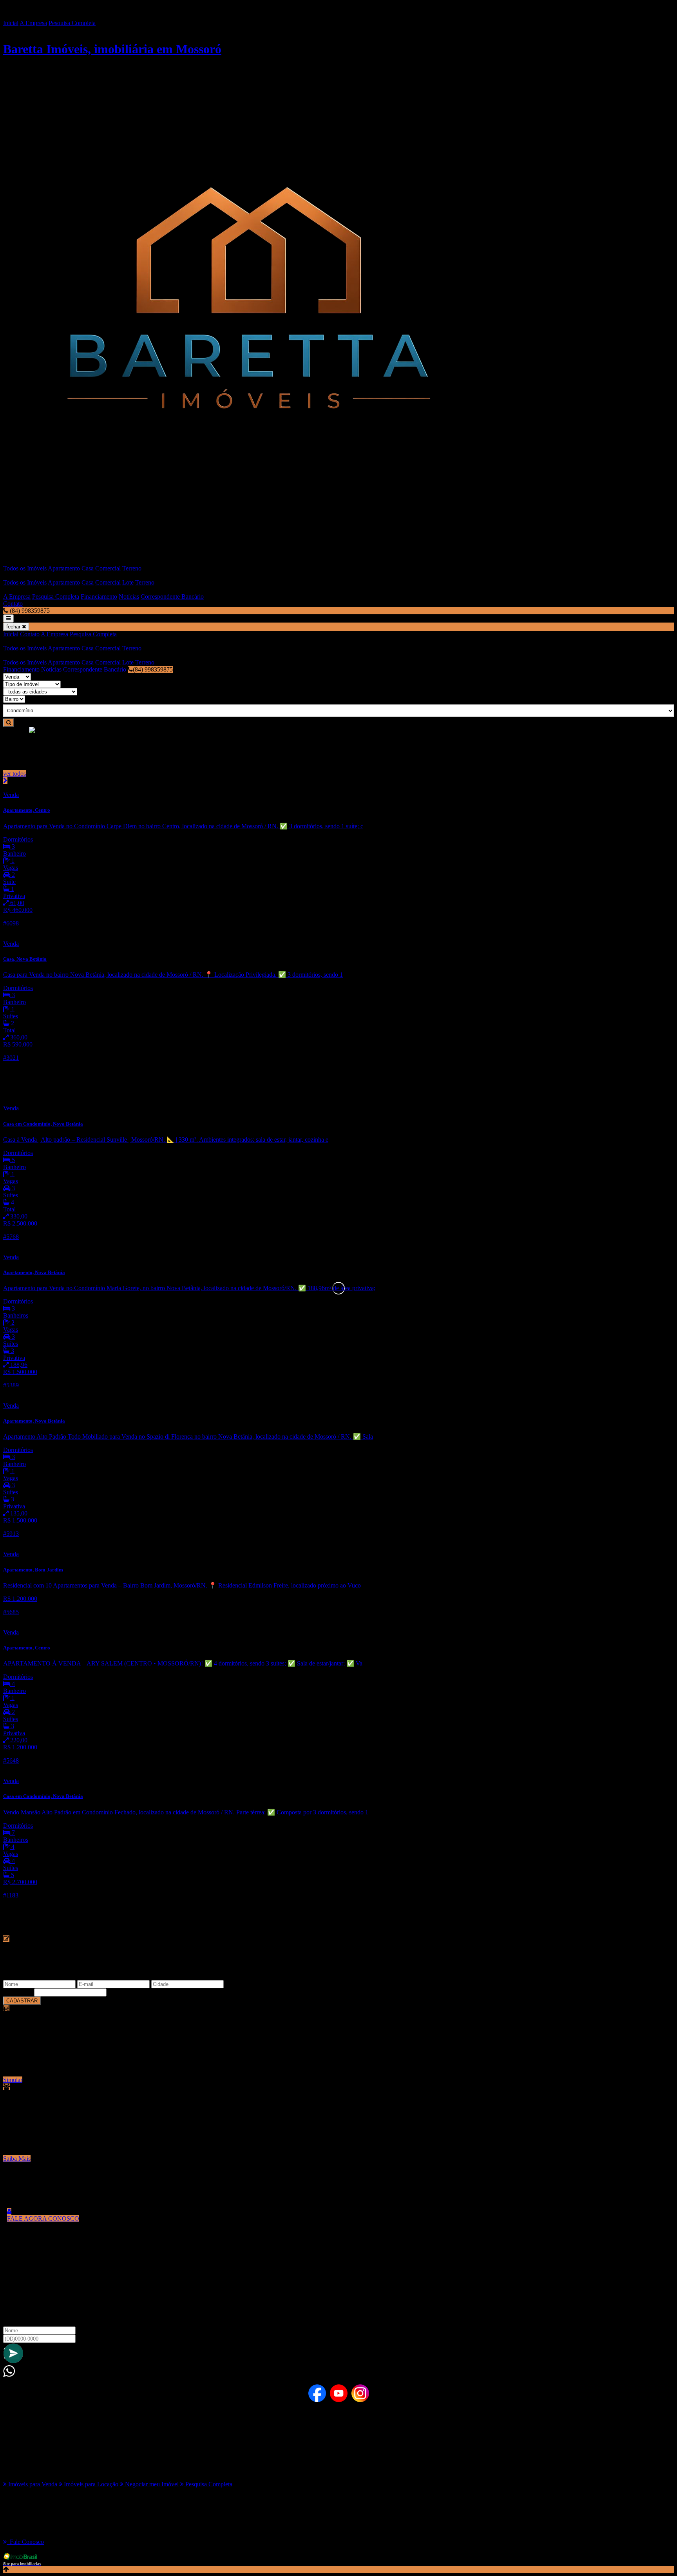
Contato (13, 604)
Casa (88, 568)
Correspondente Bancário (172, 596)
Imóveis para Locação (90, 2484)
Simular (13, 2080)
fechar (14, 627)
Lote (128, 582)
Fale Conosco (25, 2542)
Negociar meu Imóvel (151, 2484)
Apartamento (64, 568)
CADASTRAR (22, 2001)
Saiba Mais (17, 2159)
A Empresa (33, 23)
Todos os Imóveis (25, 568)
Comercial (108, 568)
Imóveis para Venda (32, 2484)
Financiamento (99, 596)
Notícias (129, 596)
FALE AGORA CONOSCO (43, 2218)
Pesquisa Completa (72, 23)
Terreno (132, 568)
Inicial (11, 23)
